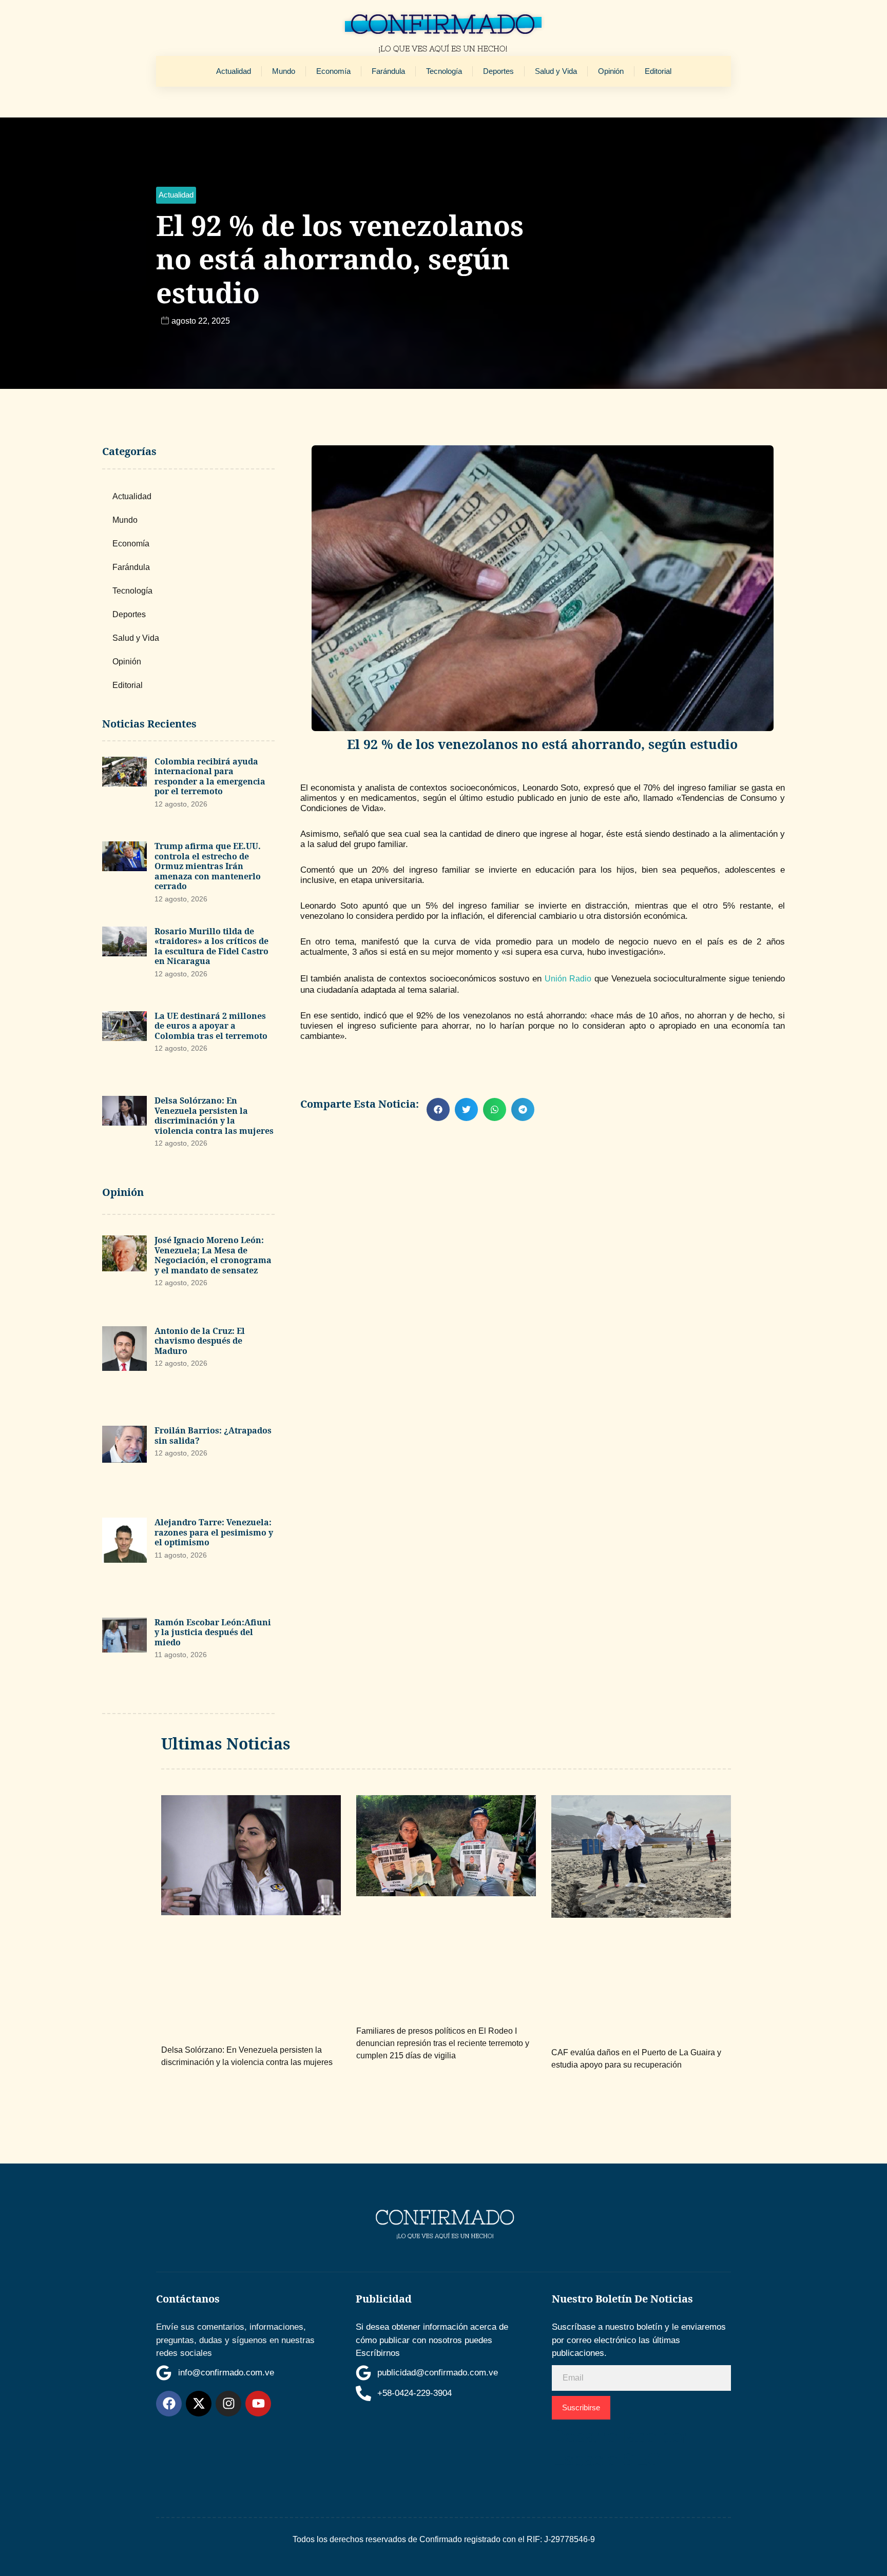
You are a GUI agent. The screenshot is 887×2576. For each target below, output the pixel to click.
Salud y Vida (556, 71)
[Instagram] (228, 2404)
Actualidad (234, 71)
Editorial (658, 71)
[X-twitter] (199, 2404)
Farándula (388, 71)
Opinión (611, 71)
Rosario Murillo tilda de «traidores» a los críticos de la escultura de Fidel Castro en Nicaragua (211, 946)
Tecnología (444, 71)
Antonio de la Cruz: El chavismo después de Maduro (200, 1341)
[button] (176, 195)
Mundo (284, 71)
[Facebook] (169, 2404)
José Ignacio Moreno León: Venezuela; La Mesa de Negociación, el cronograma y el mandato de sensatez (213, 1255)
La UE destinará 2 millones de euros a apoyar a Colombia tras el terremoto (211, 1026)
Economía (333, 71)
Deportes (498, 71)
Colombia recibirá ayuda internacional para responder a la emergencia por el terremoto (210, 776)
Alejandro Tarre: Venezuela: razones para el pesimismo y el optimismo (214, 1532)
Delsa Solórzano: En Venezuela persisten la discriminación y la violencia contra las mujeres (214, 1116)
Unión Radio (568, 979)
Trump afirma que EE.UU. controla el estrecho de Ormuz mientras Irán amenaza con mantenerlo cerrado (208, 866)
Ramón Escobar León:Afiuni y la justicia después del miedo (213, 1632)
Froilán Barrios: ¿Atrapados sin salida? (213, 1436)
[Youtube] (258, 2404)
